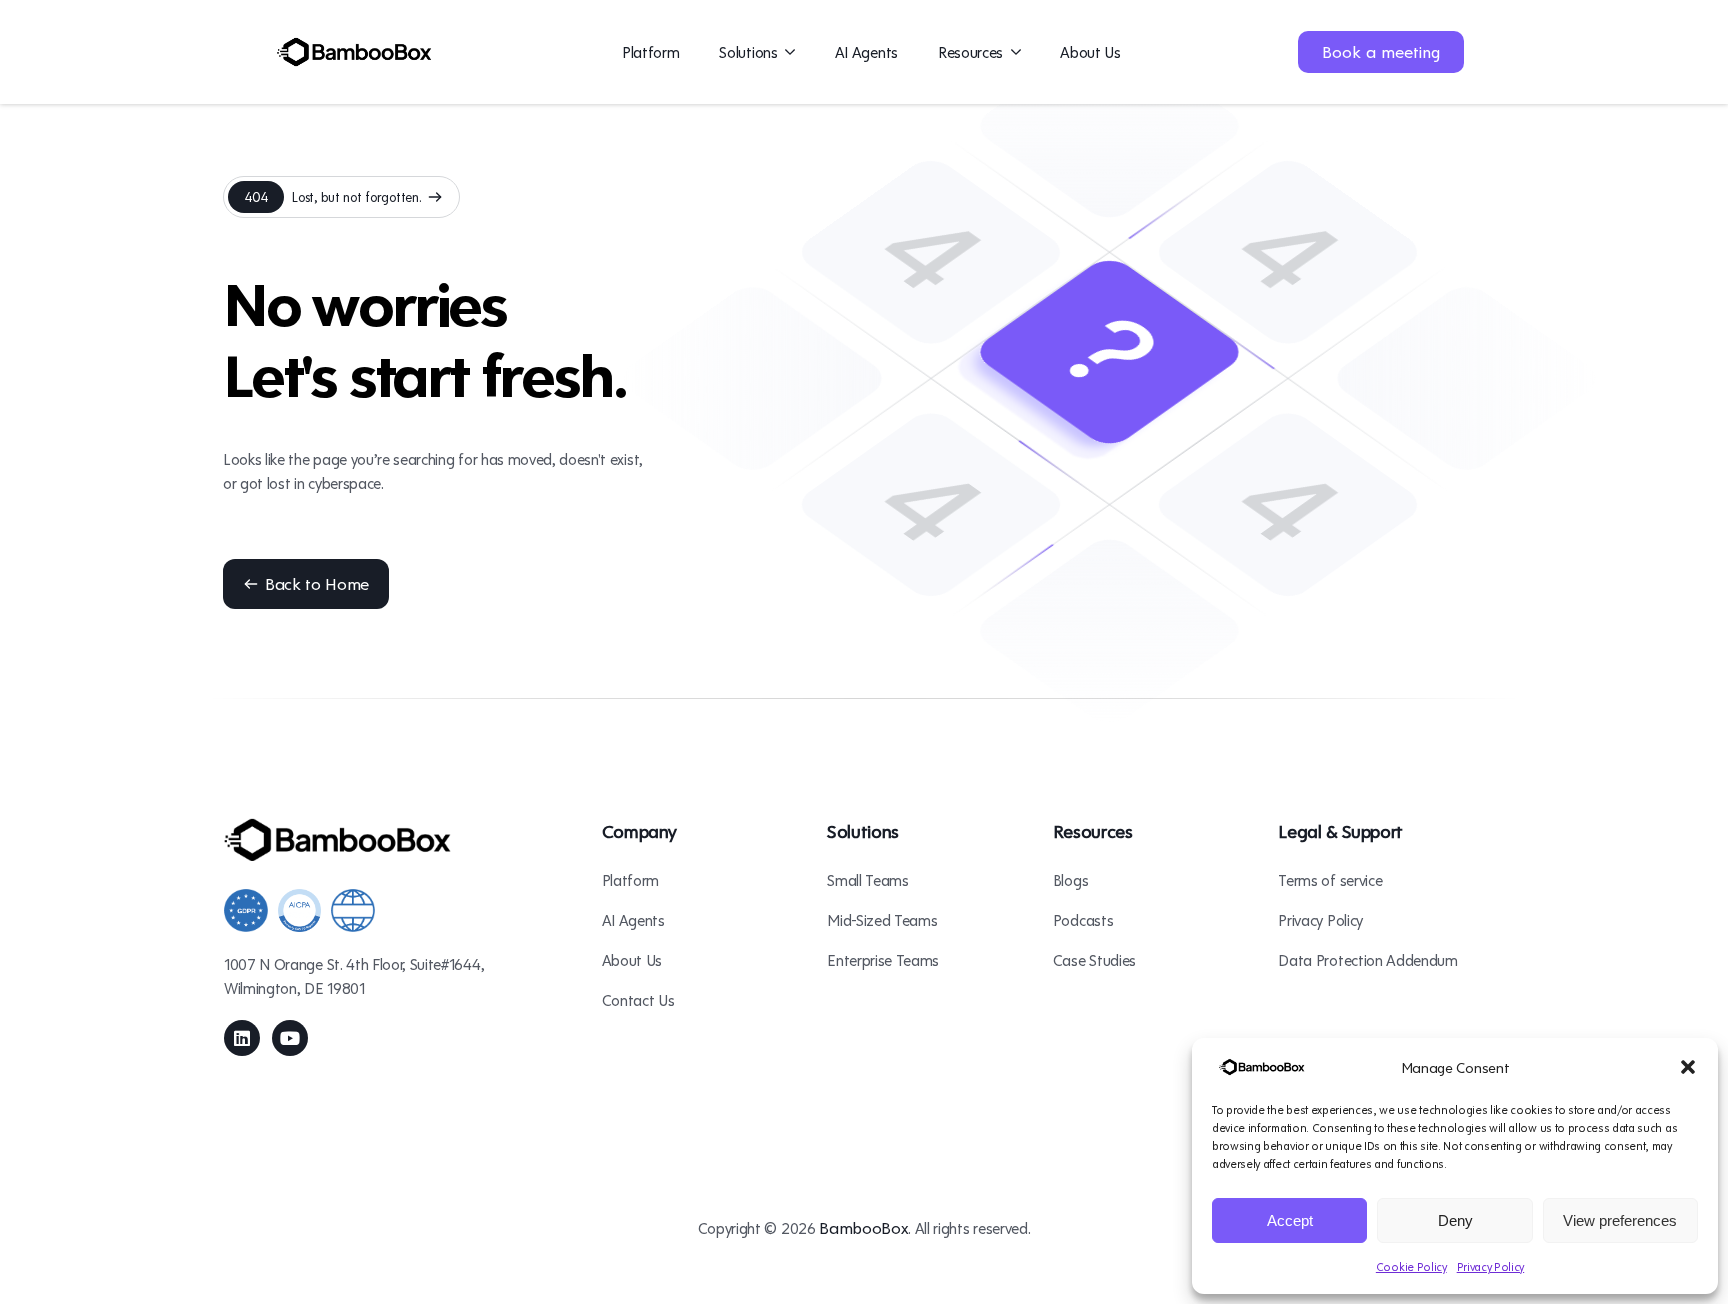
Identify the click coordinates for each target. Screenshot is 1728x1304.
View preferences (1620, 1220)
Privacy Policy (1491, 1266)
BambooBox (863, 1227)
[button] (1688, 1067)
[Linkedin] (242, 1038)
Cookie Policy (1411, 1266)
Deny (1455, 1220)
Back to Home (317, 583)
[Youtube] (290, 1038)
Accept (1290, 1220)
